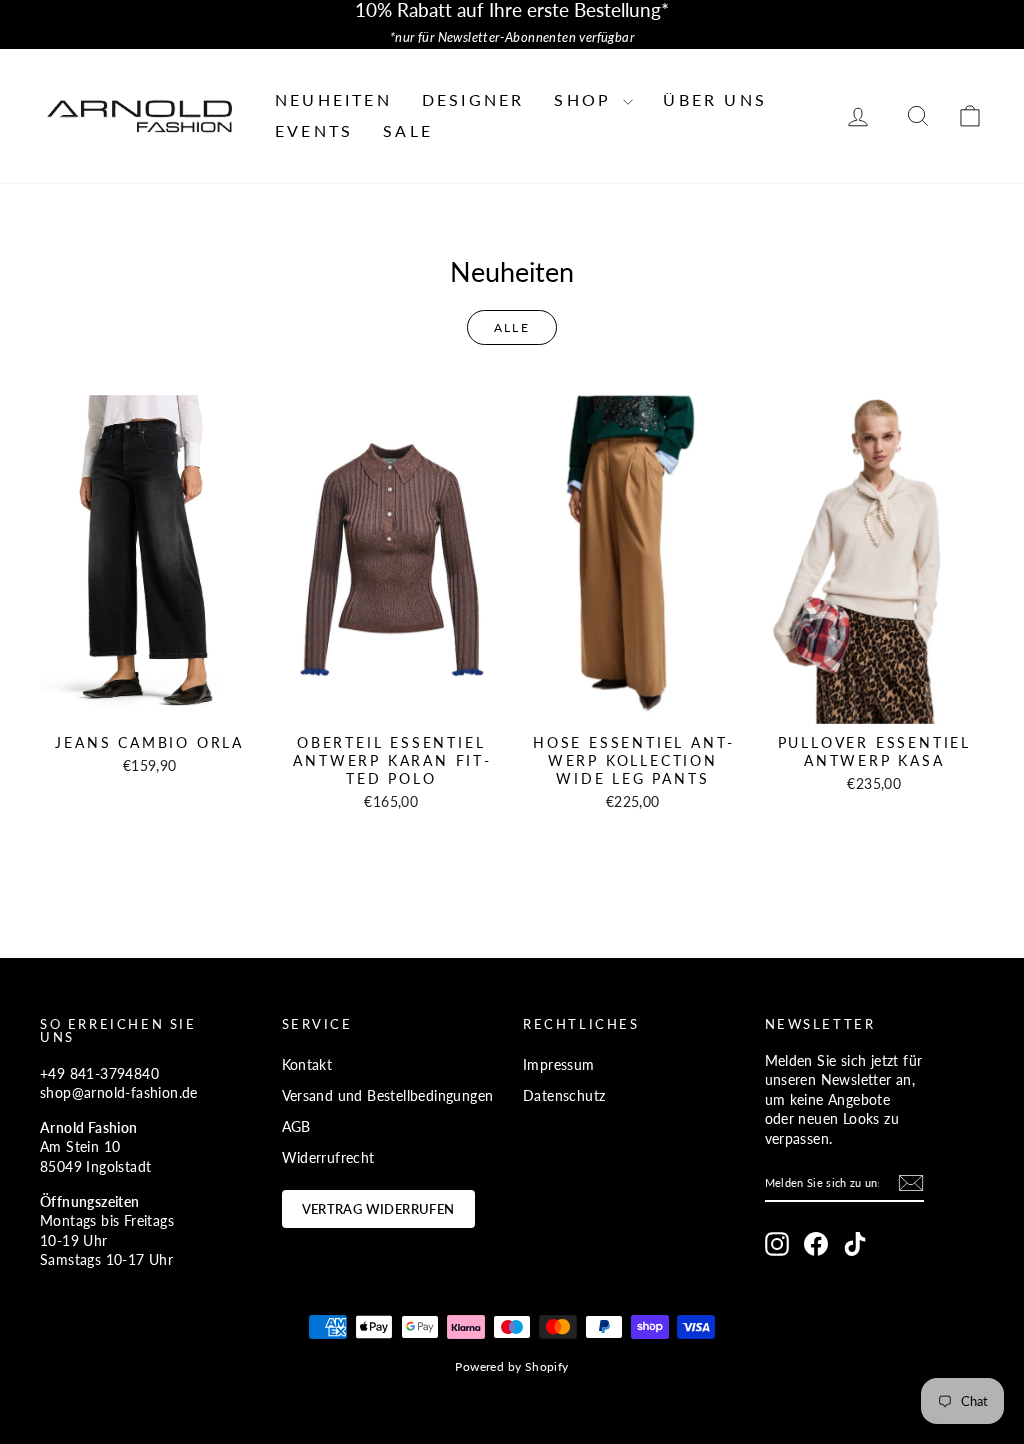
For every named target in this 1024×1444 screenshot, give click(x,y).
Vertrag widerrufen (378, 1209)
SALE (408, 130)
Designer (473, 99)
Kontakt (307, 1064)
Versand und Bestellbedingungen (388, 1095)
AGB (296, 1126)
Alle (512, 327)
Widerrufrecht (328, 1157)
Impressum (559, 1064)
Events (314, 130)
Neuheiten (333, 99)
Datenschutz (564, 1095)
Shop (586, 99)
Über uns (715, 99)
